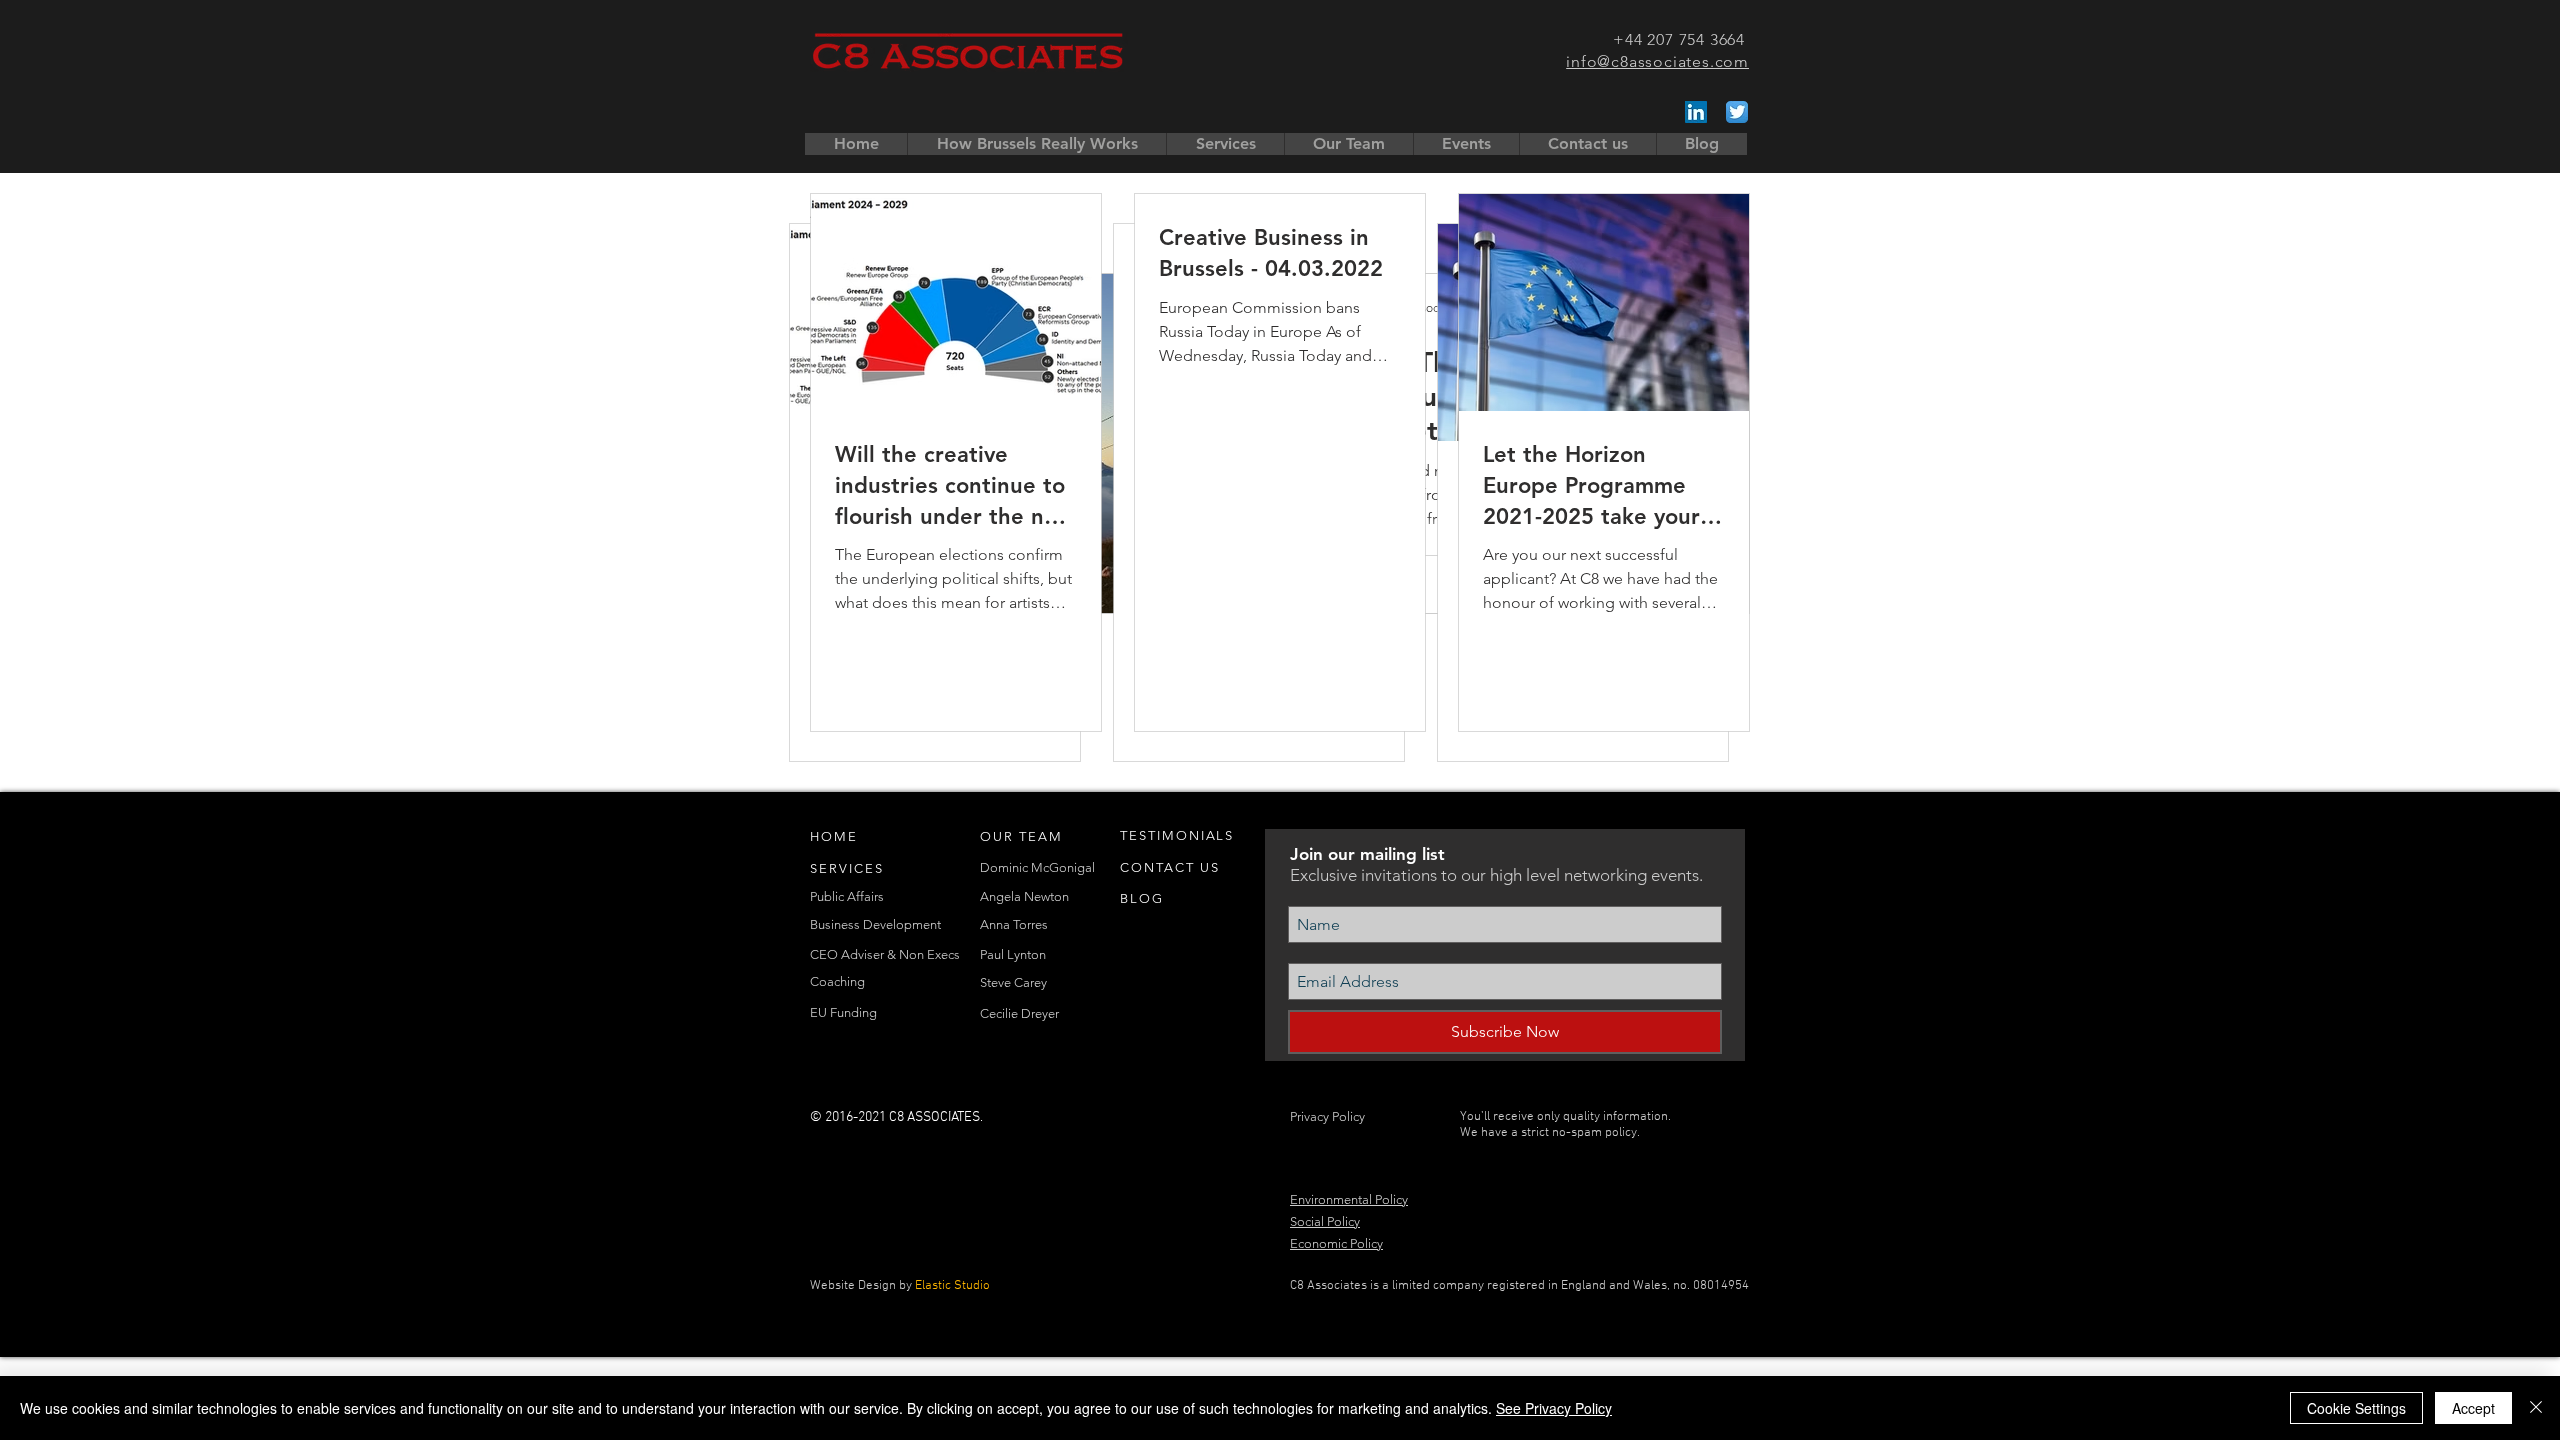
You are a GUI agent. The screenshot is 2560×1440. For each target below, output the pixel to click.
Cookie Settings (2356, 1408)
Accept (2473, 1408)
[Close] (2536, 1408)
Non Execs (929, 954)
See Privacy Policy (1554, 1408)
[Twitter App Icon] (1737, 112)
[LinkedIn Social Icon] (1696, 112)
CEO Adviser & (854, 954)
